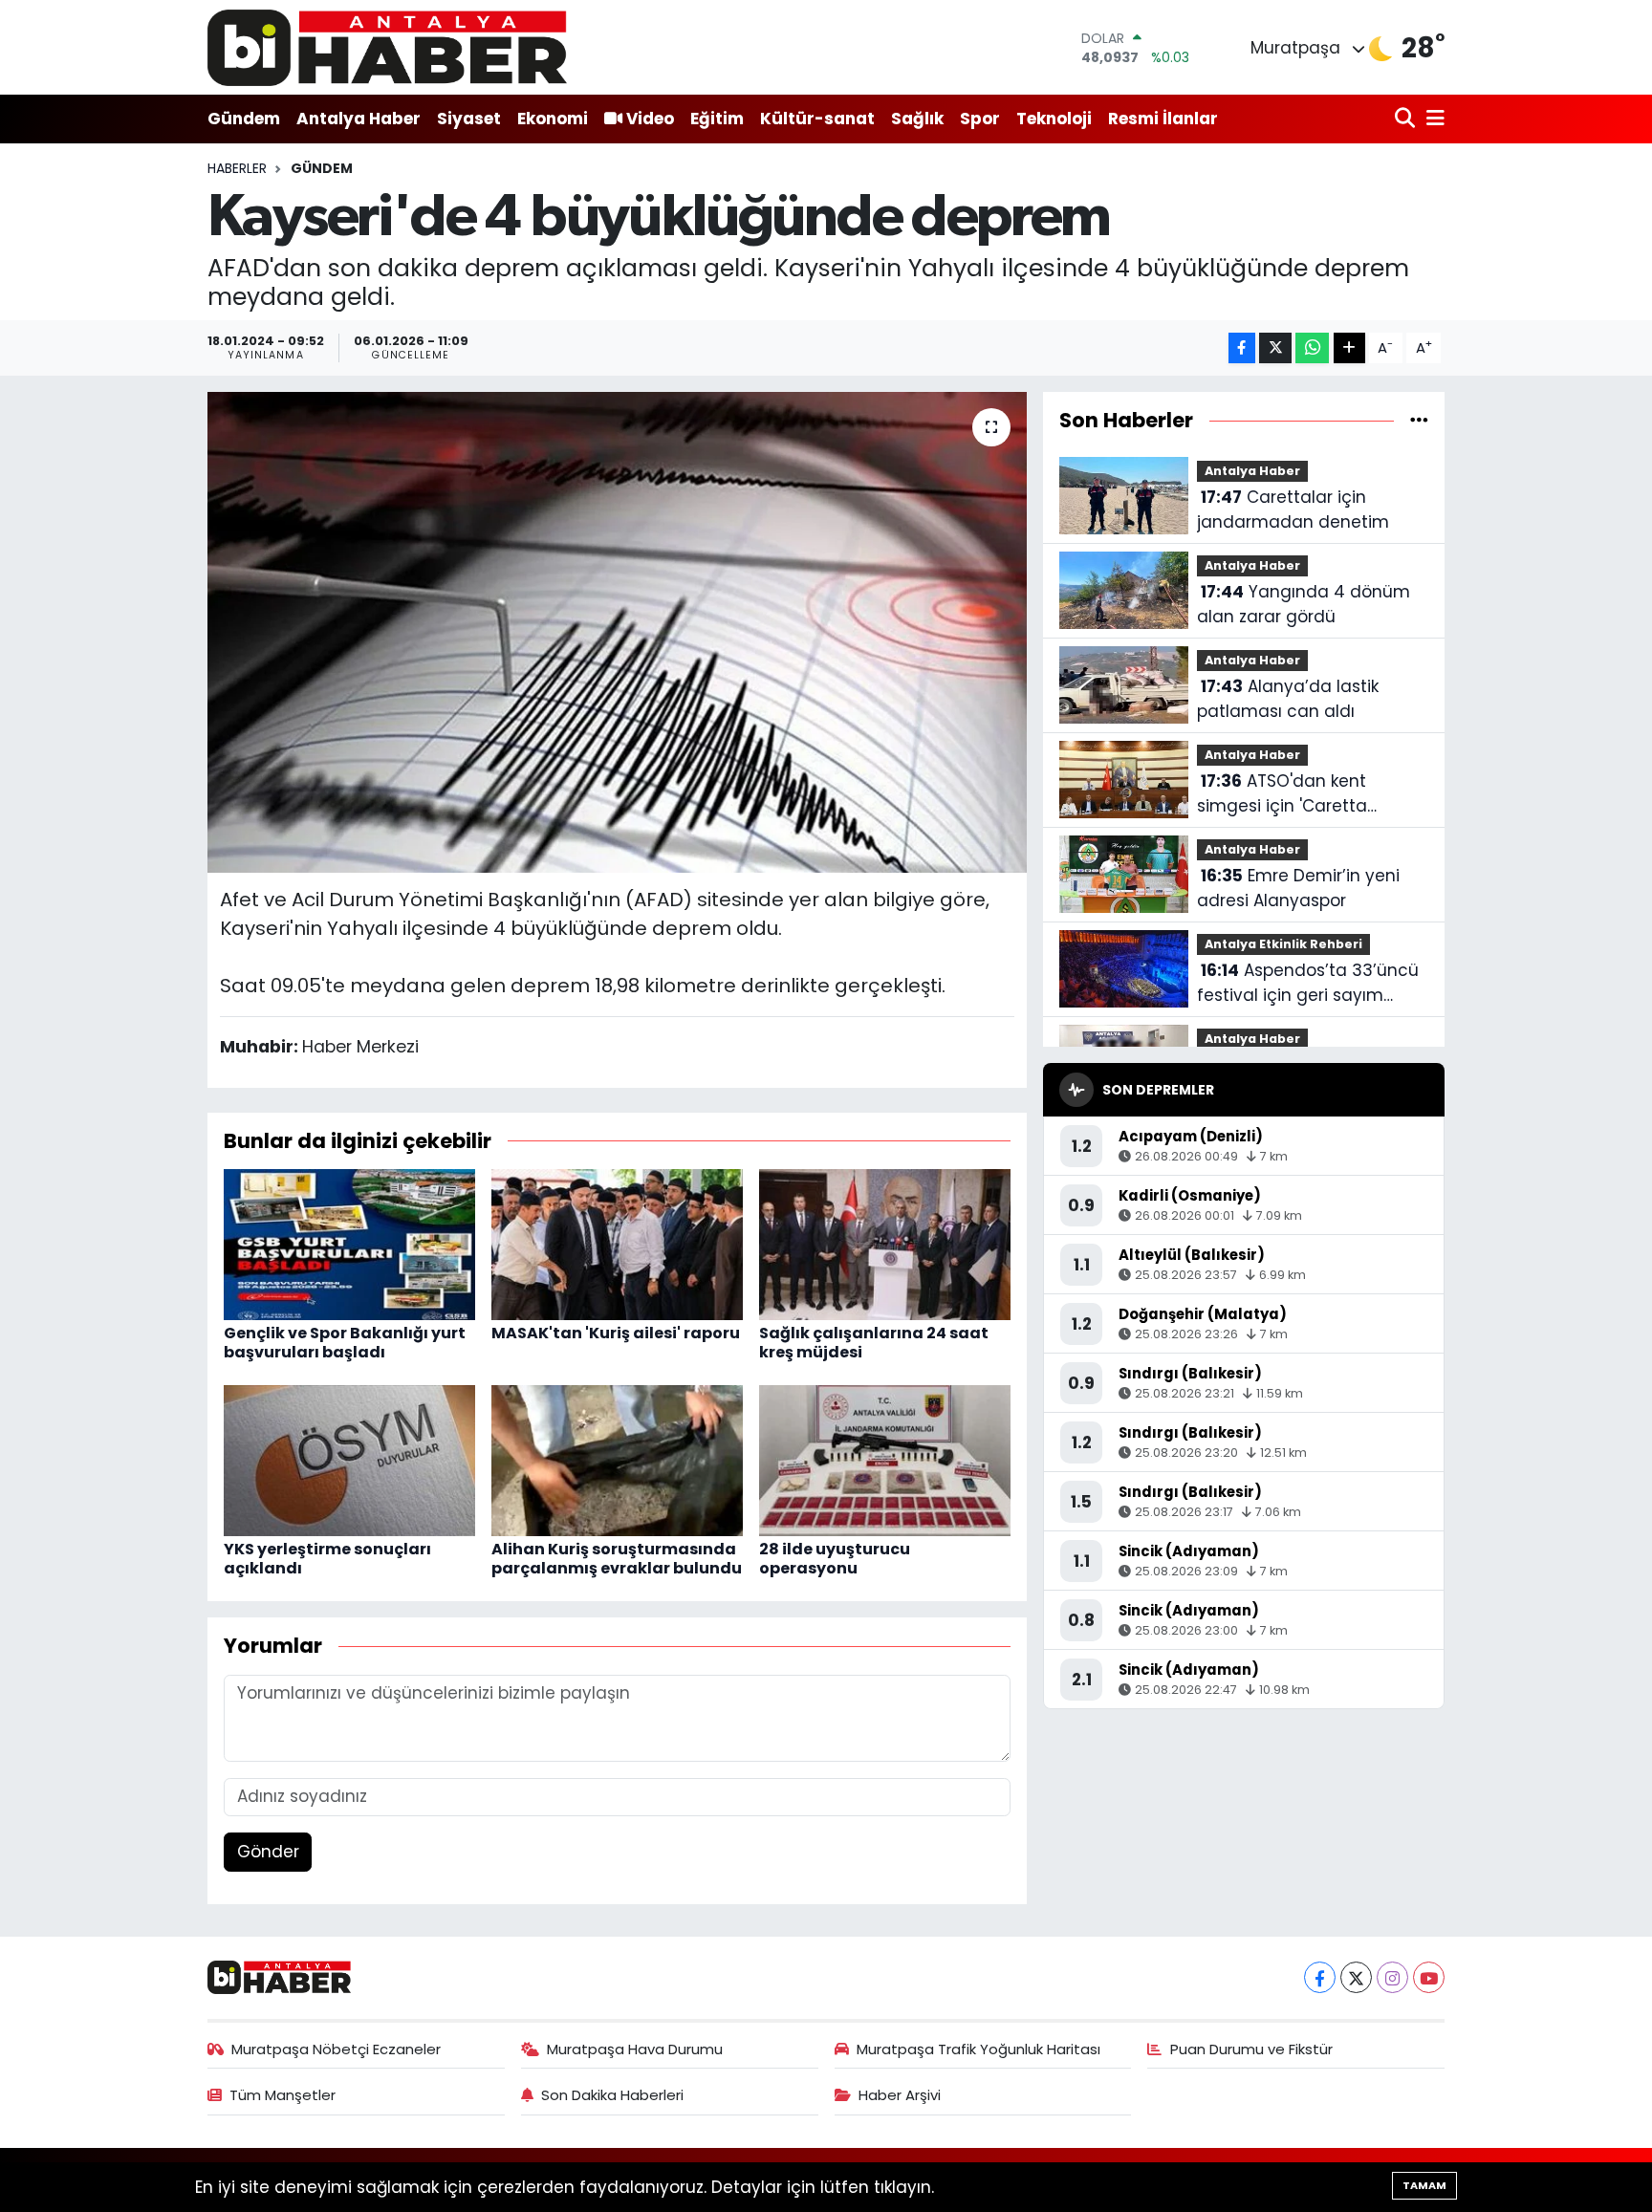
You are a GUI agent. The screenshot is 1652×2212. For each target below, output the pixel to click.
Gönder (268, 1852)
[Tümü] (1419, 420)
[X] (1356, 1977)
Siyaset (469, 119)
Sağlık (917, 119)
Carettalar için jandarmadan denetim (1293, 510)
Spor (980, 119)
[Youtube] (1429, 1977)
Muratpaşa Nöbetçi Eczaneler (336, 2049)
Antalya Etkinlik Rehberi (1283, 944)
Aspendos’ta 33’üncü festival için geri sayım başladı (1308, 983)
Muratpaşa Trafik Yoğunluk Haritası (978, 2049)
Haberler (237, 168)
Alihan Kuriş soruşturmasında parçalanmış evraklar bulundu (617, 1558)
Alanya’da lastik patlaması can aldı (1288, 699)
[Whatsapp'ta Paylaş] (1312, 348)
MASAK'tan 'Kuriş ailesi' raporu (616, 1333)
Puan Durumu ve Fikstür (1251, 2049)
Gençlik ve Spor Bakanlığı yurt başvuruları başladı (345, 1342)
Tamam (1424, 2185)
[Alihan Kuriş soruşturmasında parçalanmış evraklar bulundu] (617, 1460)
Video (650, 119)
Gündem (244, 119)
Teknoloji (1054, 119)
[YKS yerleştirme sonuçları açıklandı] (349, 1460)
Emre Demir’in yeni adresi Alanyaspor (1298, 888)
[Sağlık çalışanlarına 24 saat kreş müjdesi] (885, 1244)
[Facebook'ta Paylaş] (1242, 348)
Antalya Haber (359, 119)
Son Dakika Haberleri (612, 2095)
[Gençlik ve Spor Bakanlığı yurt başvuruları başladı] (349, 1244)
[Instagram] (1392, 1977)
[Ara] (1407, 119)
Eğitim (717, 119)
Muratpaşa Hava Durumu (635, 2049)
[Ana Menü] (1432, 119)
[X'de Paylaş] (1275, 348)
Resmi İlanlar (1163, 119)
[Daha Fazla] (1349, 348)
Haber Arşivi (900, 2095)
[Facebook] (1320, 1977)
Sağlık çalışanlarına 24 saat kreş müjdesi (874, 1342)
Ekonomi (553, 119)
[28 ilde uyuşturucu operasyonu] (885, 1460)
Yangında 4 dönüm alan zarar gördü (1304, 604)
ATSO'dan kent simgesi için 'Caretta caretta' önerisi (1282, 794)
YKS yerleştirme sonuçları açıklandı (327, 1558)
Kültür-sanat (817, 119)
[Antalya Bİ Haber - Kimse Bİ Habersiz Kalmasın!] (387, 47)
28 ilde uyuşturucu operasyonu (835, 1558)
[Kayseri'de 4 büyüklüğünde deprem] (617, 632)
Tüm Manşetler (283, 2095)
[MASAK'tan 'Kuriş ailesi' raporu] (617, 1244)
